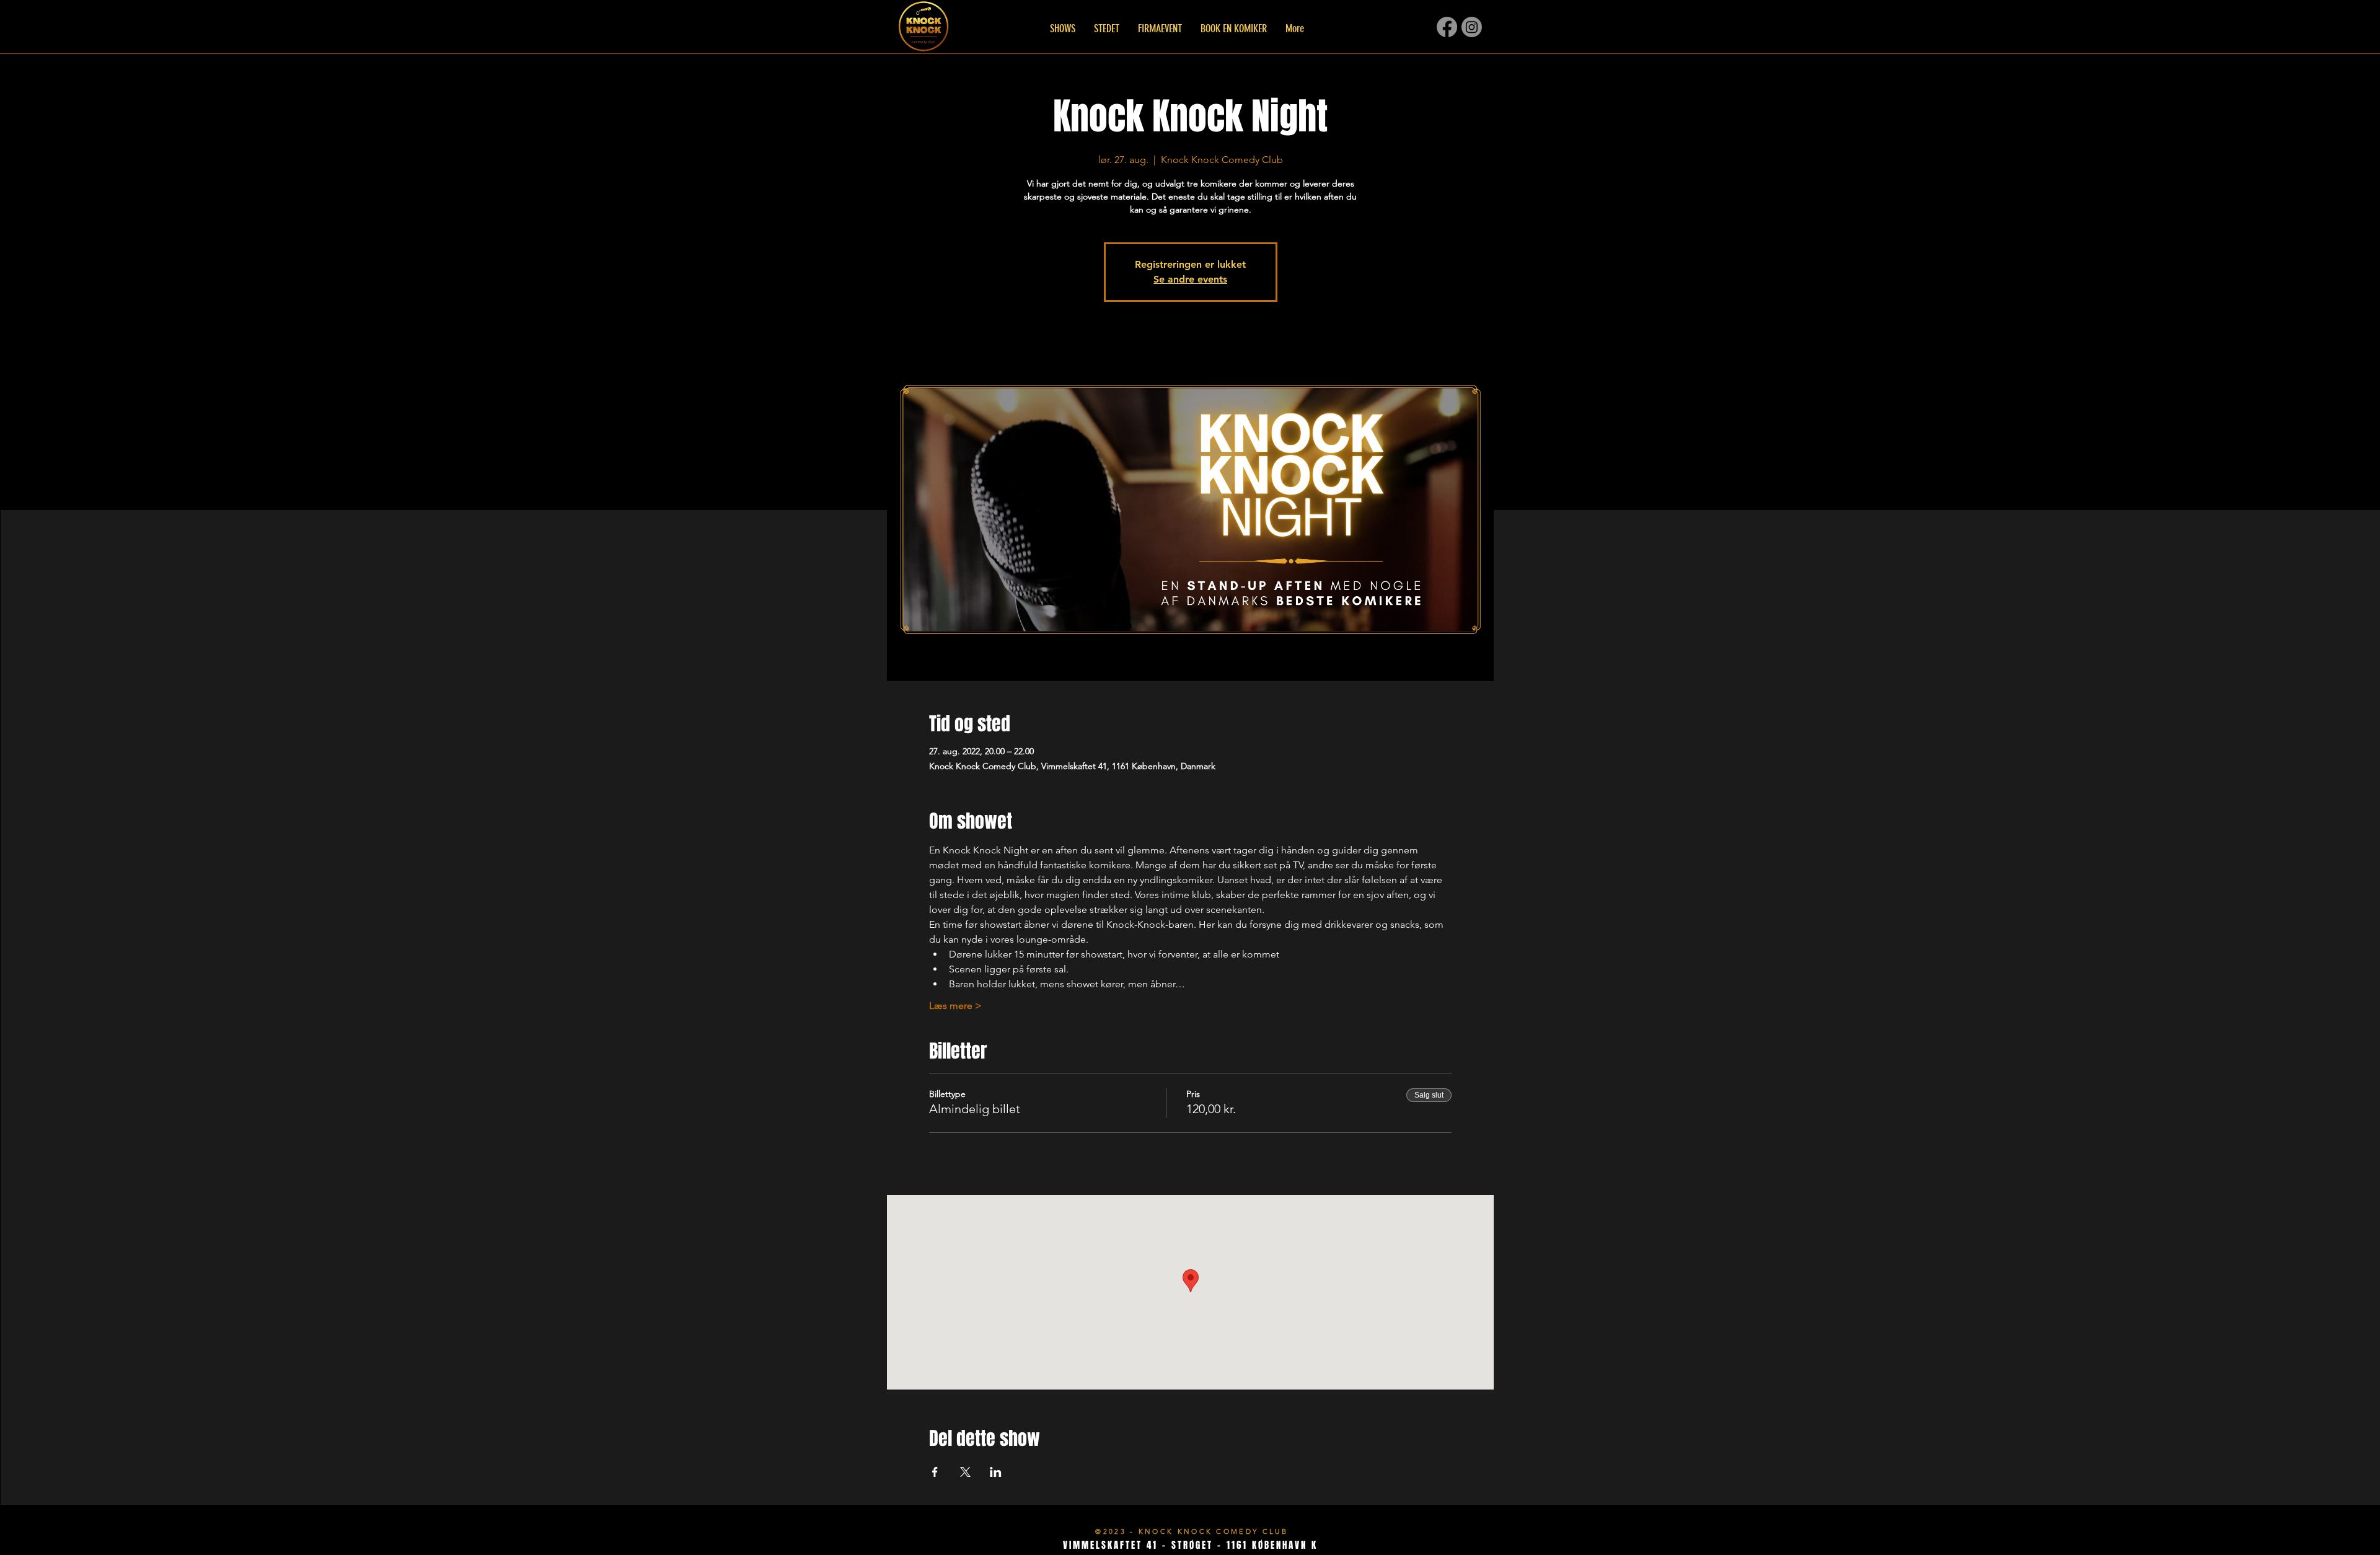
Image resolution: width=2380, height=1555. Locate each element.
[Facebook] (1447, 27)
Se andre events (1190, 279)
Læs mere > (955, 1006)
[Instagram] (1472, 27)
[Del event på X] (965, 1472)
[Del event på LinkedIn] (996, 1472)
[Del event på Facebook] (935, 1472)
